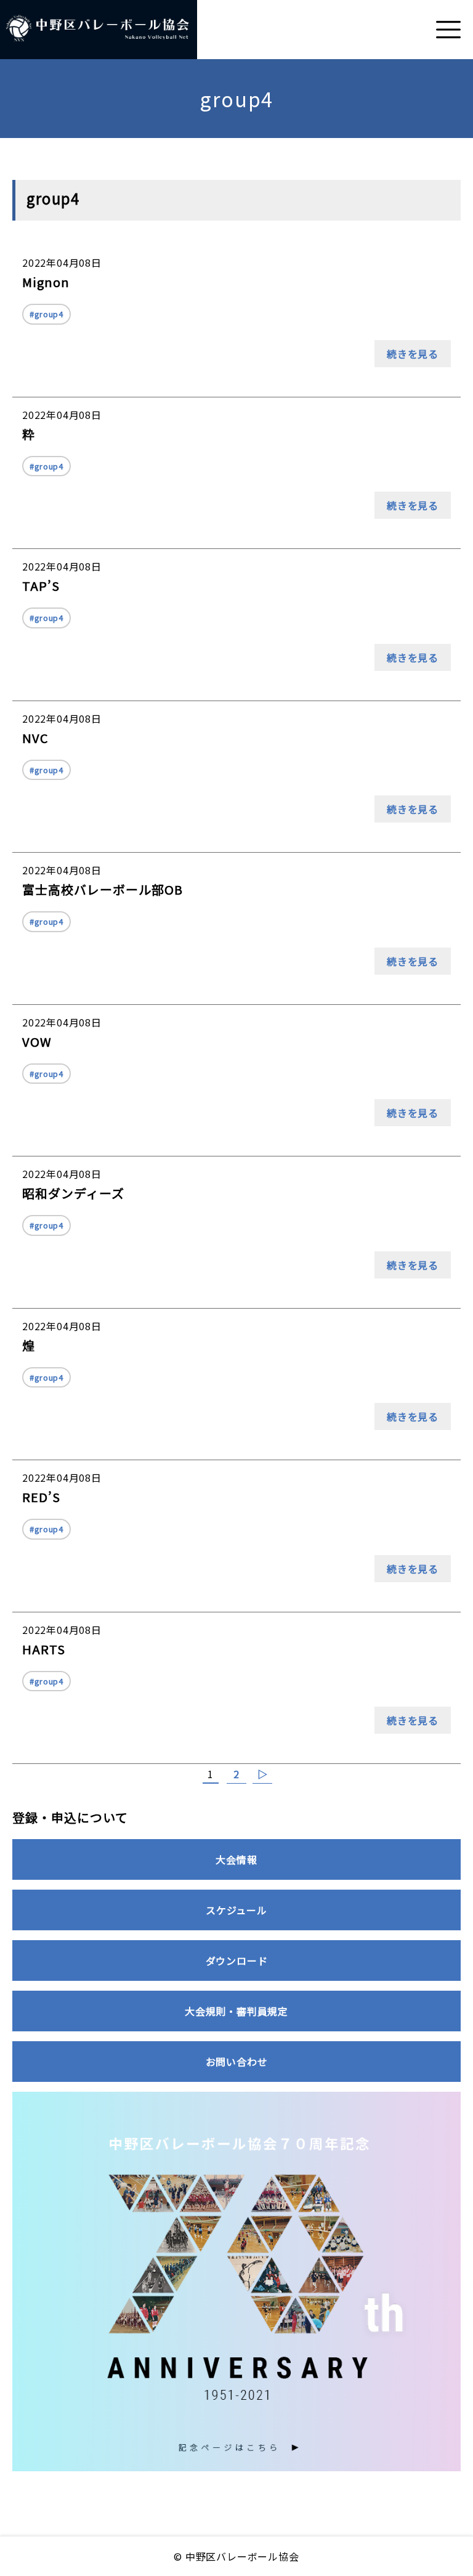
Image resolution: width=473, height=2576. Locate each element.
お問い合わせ (237, 2062)
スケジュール (236, 1910)
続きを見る (413, 354)
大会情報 (236, 1859)
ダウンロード (237, 1960)
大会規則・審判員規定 (236, 2011)
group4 (49, 314)
